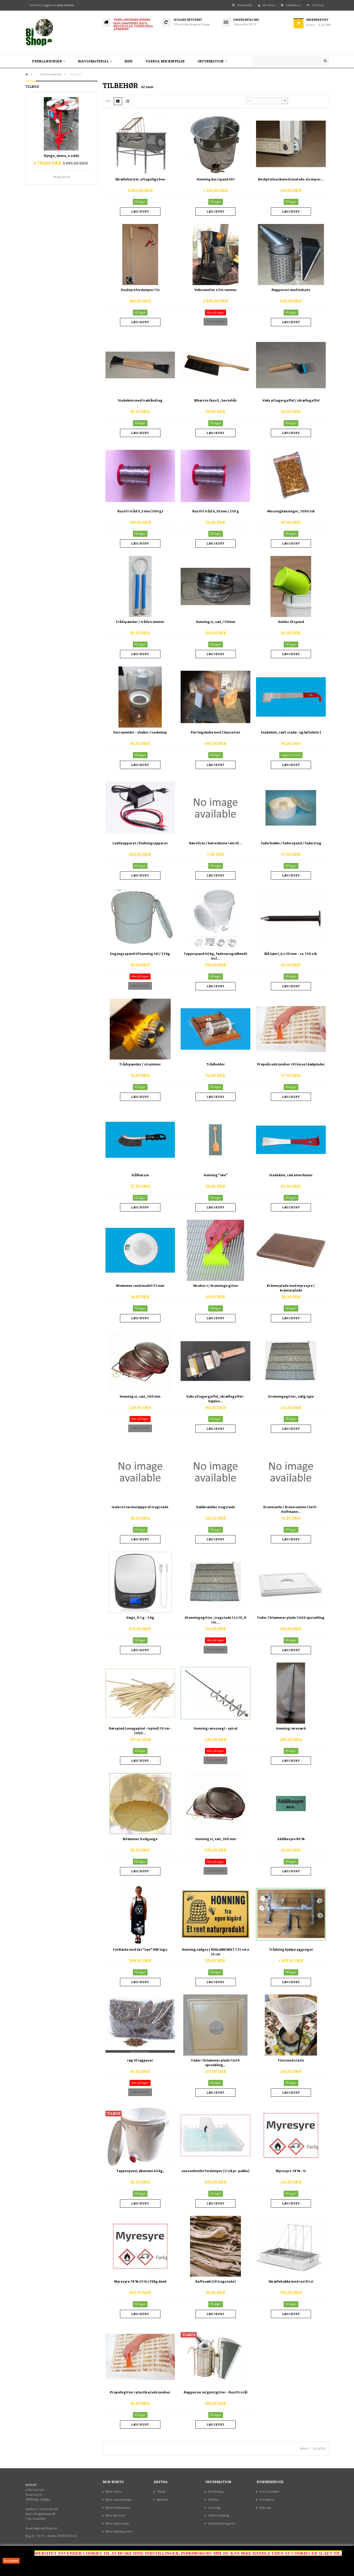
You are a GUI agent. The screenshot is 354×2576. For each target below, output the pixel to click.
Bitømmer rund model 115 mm (140, 1286)
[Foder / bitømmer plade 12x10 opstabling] (291, 1582)
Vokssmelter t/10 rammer (216, 290)
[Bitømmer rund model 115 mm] (140, 1250)
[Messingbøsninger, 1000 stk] (291, 476)
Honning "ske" (216, 1175)
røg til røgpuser (140, 2060)
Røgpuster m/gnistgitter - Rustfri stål (216, 2392)
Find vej (213, 2500)
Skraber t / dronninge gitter (216, 1286)
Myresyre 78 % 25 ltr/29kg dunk (140, 2281)
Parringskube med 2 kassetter (216, 732)
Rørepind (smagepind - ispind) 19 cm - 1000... (140, 1731)
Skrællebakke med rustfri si (291, 2281)
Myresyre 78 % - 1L (291, 2171)
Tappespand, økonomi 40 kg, (140, 2171)
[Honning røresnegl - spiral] (215, 1693)
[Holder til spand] (291, 586)
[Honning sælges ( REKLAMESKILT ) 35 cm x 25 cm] (215, 1914)
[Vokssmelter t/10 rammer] (215, 254)
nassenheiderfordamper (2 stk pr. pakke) (216, 2171)
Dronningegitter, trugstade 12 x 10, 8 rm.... (215, 1620)
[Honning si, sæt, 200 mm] (140, 1361)
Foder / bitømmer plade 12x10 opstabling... (215, 2063)
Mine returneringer (119, 2500)
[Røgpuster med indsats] (291, 254)
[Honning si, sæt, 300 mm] (215, 1803)
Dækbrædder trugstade (216, 1507)
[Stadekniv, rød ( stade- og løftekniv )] (291, 697)
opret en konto (65, 5)
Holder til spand (291, 622)
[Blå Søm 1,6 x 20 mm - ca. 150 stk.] (291, 918)
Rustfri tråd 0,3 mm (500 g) (140, 511)
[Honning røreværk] (291, 1693)
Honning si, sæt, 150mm (216, 622)
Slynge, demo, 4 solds (61, 156)
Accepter (11, 2561)
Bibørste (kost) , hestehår (215, 400)
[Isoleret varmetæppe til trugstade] (140, 1471)
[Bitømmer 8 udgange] (140, 1803)
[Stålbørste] (140, 1140)
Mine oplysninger (118, 2523)
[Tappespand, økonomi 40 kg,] (140, 2135)
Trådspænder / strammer (140, 1064)
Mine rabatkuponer (119, 2531)
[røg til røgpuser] (140, 2025)
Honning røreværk (291, 1728)
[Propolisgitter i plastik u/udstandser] (140, 2357)
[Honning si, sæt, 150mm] (215, 586)
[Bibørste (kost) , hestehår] (215, 365)
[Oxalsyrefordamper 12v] (140, 254)
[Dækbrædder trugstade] (215, 1471)
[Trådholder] (215, 1029)
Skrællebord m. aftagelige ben (140, 179)
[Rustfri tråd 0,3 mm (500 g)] (140, 476)
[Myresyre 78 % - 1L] (291, 2135)
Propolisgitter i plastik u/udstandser (140, 2392)
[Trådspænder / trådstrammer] (140, 586)
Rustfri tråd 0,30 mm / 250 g (216, 511)
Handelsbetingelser (222, 2523)
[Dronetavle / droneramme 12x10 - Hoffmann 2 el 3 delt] (291, 1471)
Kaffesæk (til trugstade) (216, 2281)
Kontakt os (267, 2500)
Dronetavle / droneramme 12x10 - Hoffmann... (291, 1509)
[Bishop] (61, 33)
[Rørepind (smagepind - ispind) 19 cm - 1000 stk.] (140, 1693)
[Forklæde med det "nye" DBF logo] (140, 1914)
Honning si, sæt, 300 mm (216, 1839)
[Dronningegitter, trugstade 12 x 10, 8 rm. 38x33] (215, 1582)
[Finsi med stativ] (291, 2025)
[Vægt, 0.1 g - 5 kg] (140, 1582)
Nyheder (162, 2500)
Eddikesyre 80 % (291, 1839)
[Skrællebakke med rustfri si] (291, 2246)
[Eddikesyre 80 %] (291, 1803)
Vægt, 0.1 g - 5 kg (140, 1618)
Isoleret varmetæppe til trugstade (140, 1507)
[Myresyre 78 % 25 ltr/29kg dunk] (140, 2246)
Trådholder (216, 1064)
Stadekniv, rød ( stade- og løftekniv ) (291, 732)
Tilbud (161, 2492)
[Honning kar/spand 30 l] (215, 144)
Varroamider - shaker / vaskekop (140, 732)
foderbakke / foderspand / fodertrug (291, 843)
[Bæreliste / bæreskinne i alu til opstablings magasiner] (215, 808)
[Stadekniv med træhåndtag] (140, 365)
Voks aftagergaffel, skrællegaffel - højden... (216, 1399)
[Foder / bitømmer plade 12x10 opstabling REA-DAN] (215, 2025)
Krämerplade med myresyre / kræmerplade (291, 1288)
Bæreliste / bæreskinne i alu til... (215, 843)
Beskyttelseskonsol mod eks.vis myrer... (291, 179)
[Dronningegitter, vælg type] (291, 1361)
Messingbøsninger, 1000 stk (291, 511)
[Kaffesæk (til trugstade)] (215, 2246)
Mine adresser (115, 2515)
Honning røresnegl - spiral (216, 1728)
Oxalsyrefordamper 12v (140, 290)
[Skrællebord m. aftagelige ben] (140, 144)
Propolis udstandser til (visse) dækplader (291, 1064)
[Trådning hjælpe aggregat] (291, 1914)
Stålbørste (140, 1175)
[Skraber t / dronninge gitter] (215, 1250)
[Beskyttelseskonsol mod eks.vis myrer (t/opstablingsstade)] (291, 144)
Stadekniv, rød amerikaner (291, 1175)
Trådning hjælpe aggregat (291, 1950)
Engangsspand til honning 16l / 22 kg (140, 954)
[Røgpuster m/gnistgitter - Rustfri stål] (215, 2357)
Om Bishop (216, 2492)
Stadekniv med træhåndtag (140, 400)
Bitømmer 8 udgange (140, 1839)
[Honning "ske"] (215, 1140)
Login (47, 5)
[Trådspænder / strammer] (140, 1029)
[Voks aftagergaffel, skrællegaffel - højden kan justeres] (215, 1361)
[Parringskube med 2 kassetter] (215, 697)
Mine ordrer (114, 2492)
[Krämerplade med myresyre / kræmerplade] (291, 1250)
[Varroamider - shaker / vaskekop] (140, 697)
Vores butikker (270, 2492)
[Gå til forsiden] (27, 74)
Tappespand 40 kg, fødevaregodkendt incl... (215, 956)
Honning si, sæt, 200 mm (140, 1396)
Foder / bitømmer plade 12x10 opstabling (291, 1618)
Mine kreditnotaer (118, 2508)
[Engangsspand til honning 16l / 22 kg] (140, 918)
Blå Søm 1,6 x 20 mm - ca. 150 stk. (291, 954)
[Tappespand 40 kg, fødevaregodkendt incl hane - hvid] (215, 918)
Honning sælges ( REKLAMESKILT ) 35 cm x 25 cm (215, 1952)
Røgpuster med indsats (291, 290)
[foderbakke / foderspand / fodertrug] (291, 808)
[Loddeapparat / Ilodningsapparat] (140, 808)
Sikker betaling (218, 2515)
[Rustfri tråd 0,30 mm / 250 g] (215, 476)
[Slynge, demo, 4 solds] (61, 124)
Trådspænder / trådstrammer (140, 622)
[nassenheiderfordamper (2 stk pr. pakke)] (215, 2135)
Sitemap (265, 2508)
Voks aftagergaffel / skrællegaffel (291, 400)
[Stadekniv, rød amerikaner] (291, 1140)
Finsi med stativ (291, 2060)
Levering (214, 2508)
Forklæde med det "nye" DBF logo (140, 1950)
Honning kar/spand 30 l (216, 179)
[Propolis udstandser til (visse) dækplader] (291, 1029)
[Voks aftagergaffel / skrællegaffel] (291, 365)
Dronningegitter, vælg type (291, 1396)
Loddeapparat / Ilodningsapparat (140, 843)
